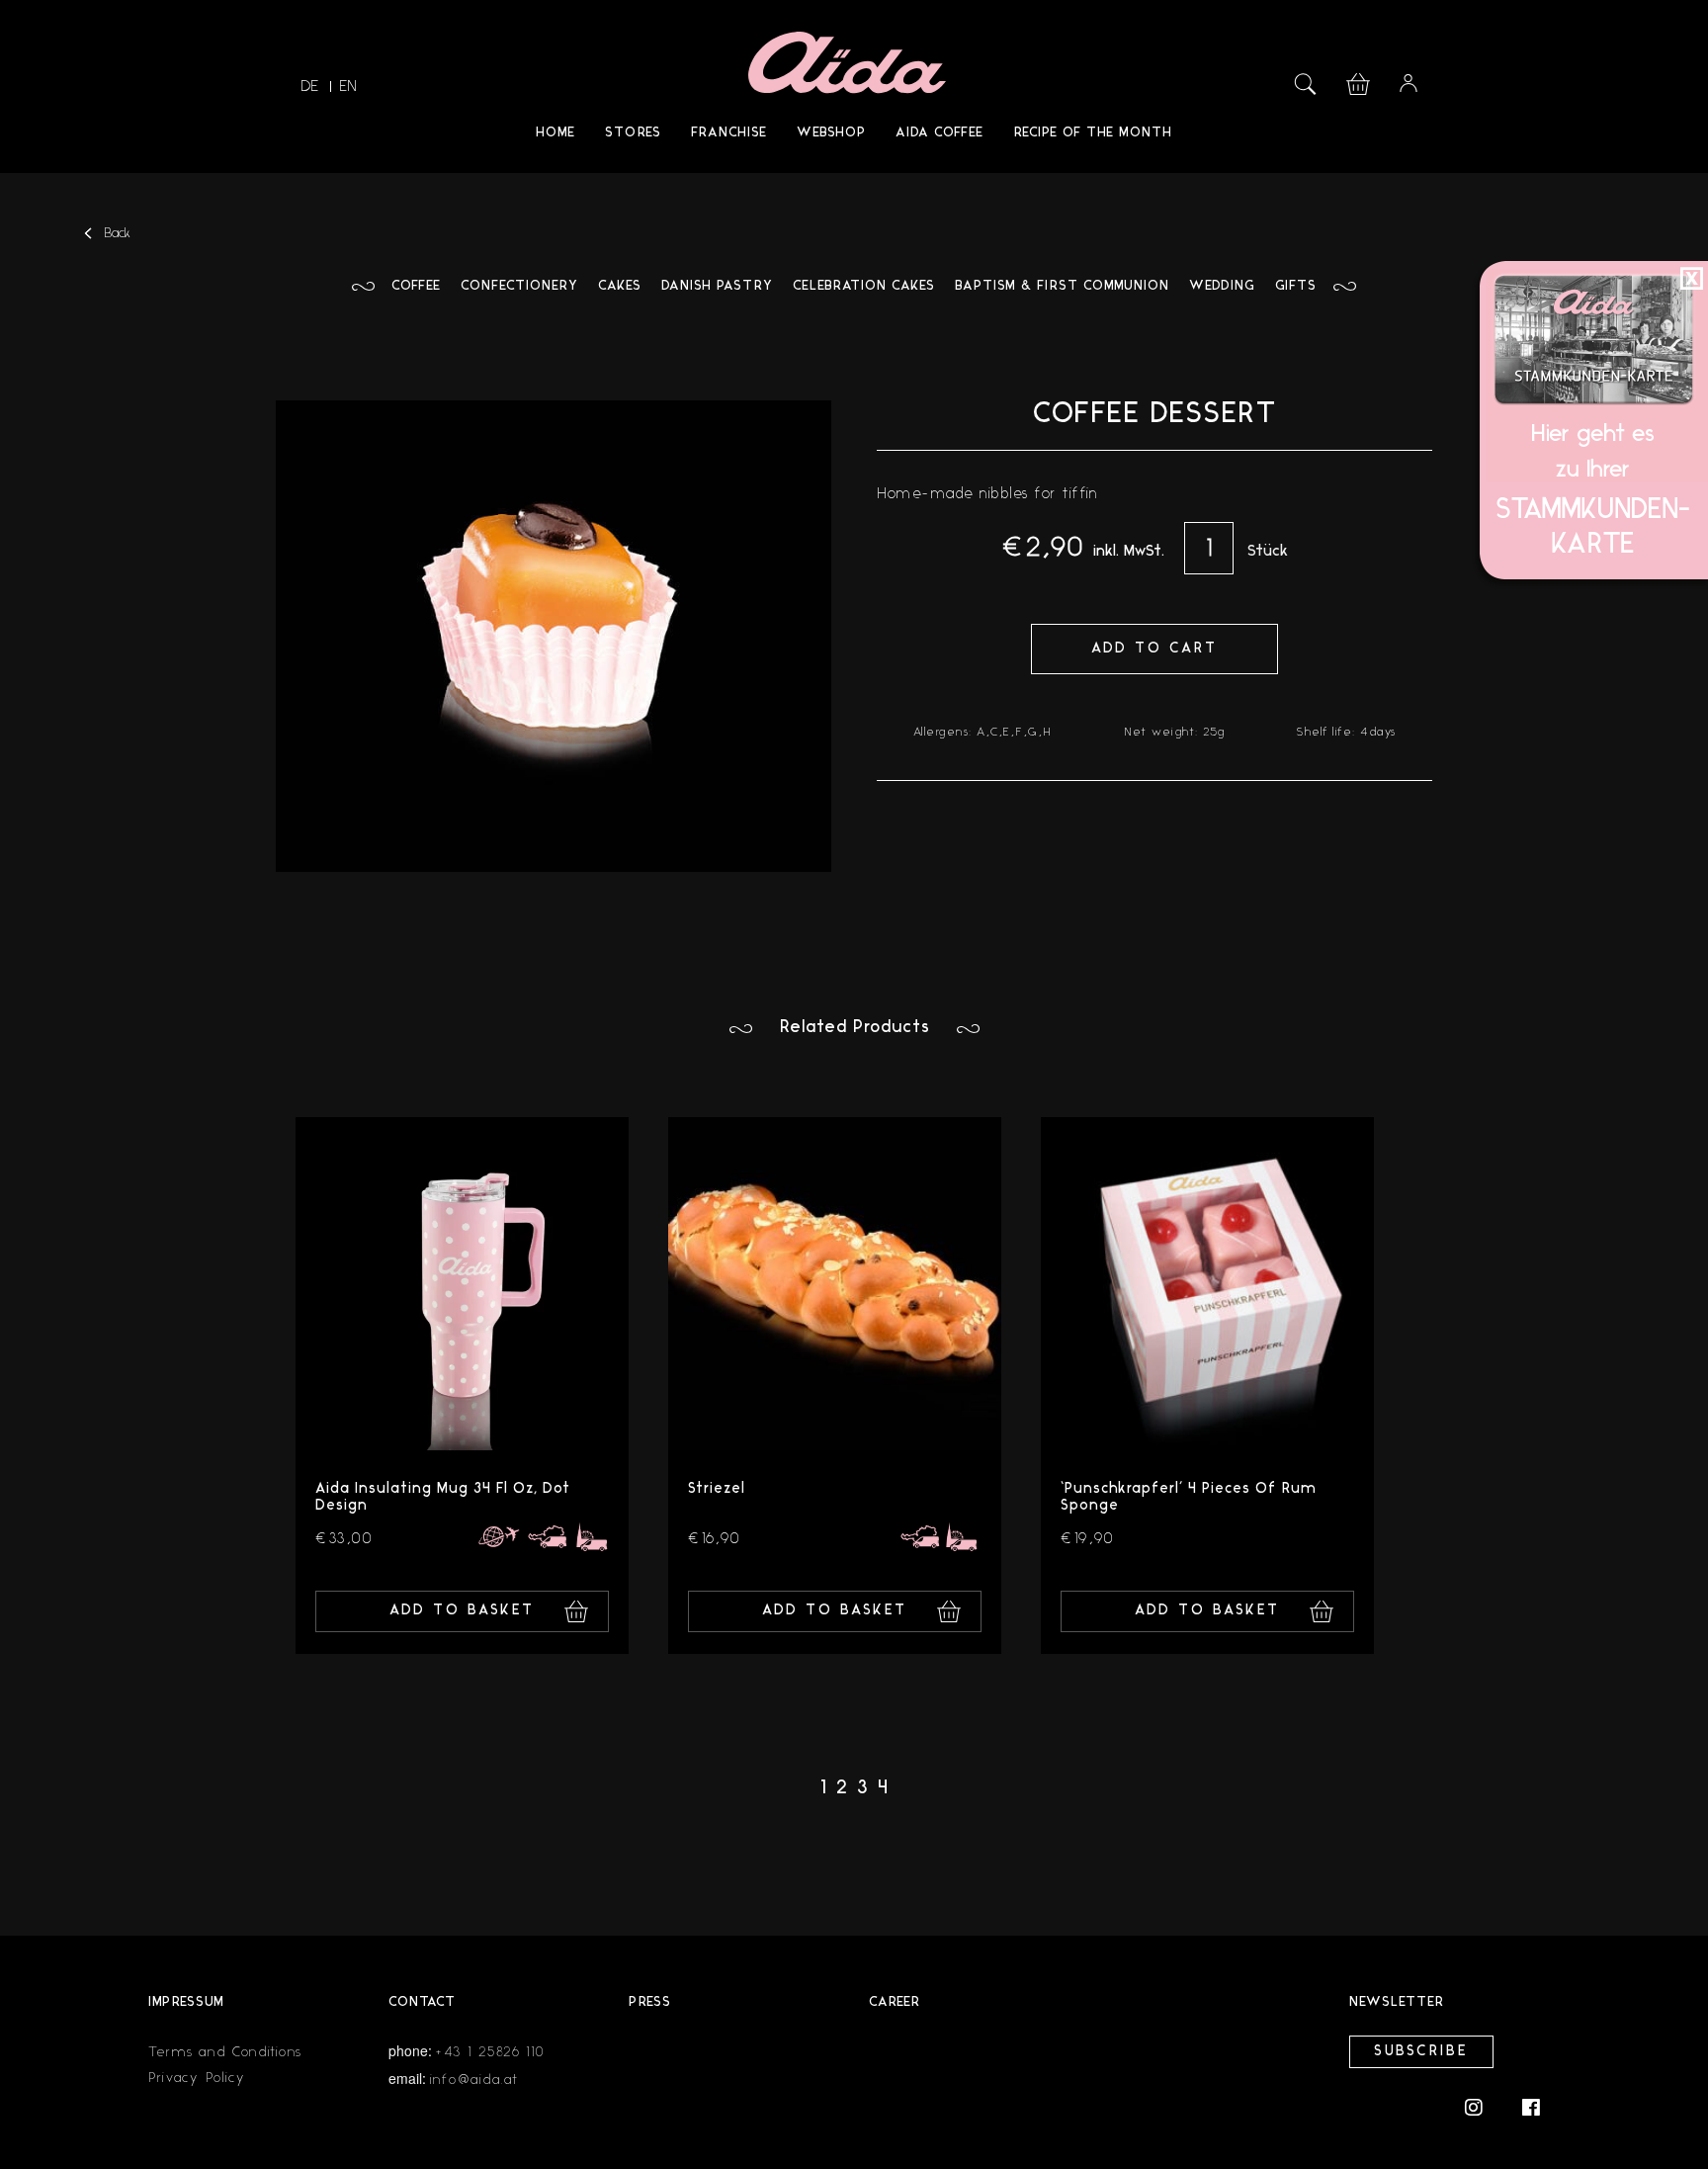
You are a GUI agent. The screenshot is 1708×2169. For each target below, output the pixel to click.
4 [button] (883, 1788)
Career (895, 2002)
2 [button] (842, 1788)
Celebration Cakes (864, 286)
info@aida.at (474, 2080)
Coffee (416, 286)
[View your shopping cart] (1358, 82)
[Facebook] (1531, 2106)
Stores (633, 133)
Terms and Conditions (225, 2052)
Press (650, 2002)
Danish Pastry (717, 286)
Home (555, 133)
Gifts (1296, 286)
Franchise (729, 133)
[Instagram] (1484, 2106)
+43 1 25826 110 (491, 2052)
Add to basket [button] (462, 1611)
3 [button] (862, 1788)
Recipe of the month (1093, 133)
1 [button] (823, 1788)
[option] (462, 1386)
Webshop (831, 133)
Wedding (1222, 286)
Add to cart (1154, 649)
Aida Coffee (939, 133)
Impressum (186, 2002)
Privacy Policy (197, 2078)
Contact (422, 2002)
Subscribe (1421, 2052)
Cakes (620, 286)
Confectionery (519, 286)
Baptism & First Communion (1062, 286)
